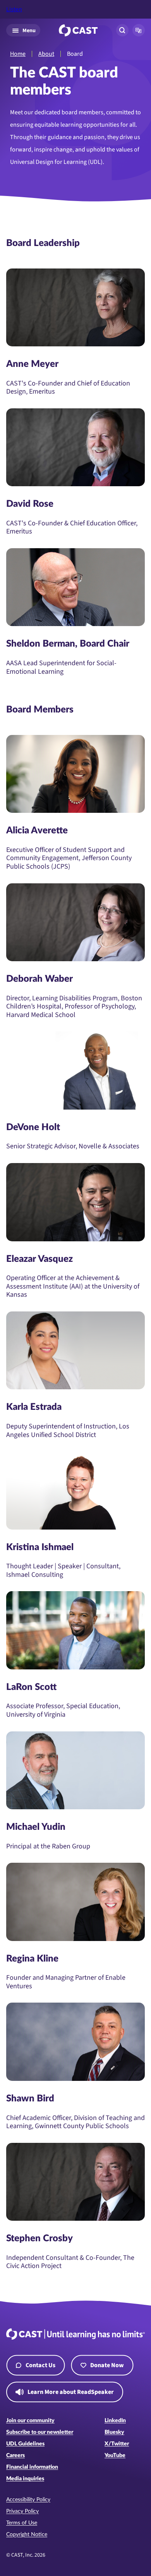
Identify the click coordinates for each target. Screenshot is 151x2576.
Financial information (32, 2467)
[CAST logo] (78, 30)
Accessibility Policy (28, 2500)
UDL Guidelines (25, 2444)
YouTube (115, 2456)
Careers (15, 2456)
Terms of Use (22, 2523)
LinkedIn (115, 2421)
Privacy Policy (22, 2511)
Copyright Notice (27, 2535)
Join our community (30, 2421)
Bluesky (114, 2432)
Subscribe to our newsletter (40, 2432)
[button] (139, 30)
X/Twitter (117, 2444)
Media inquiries (25, 2479)
